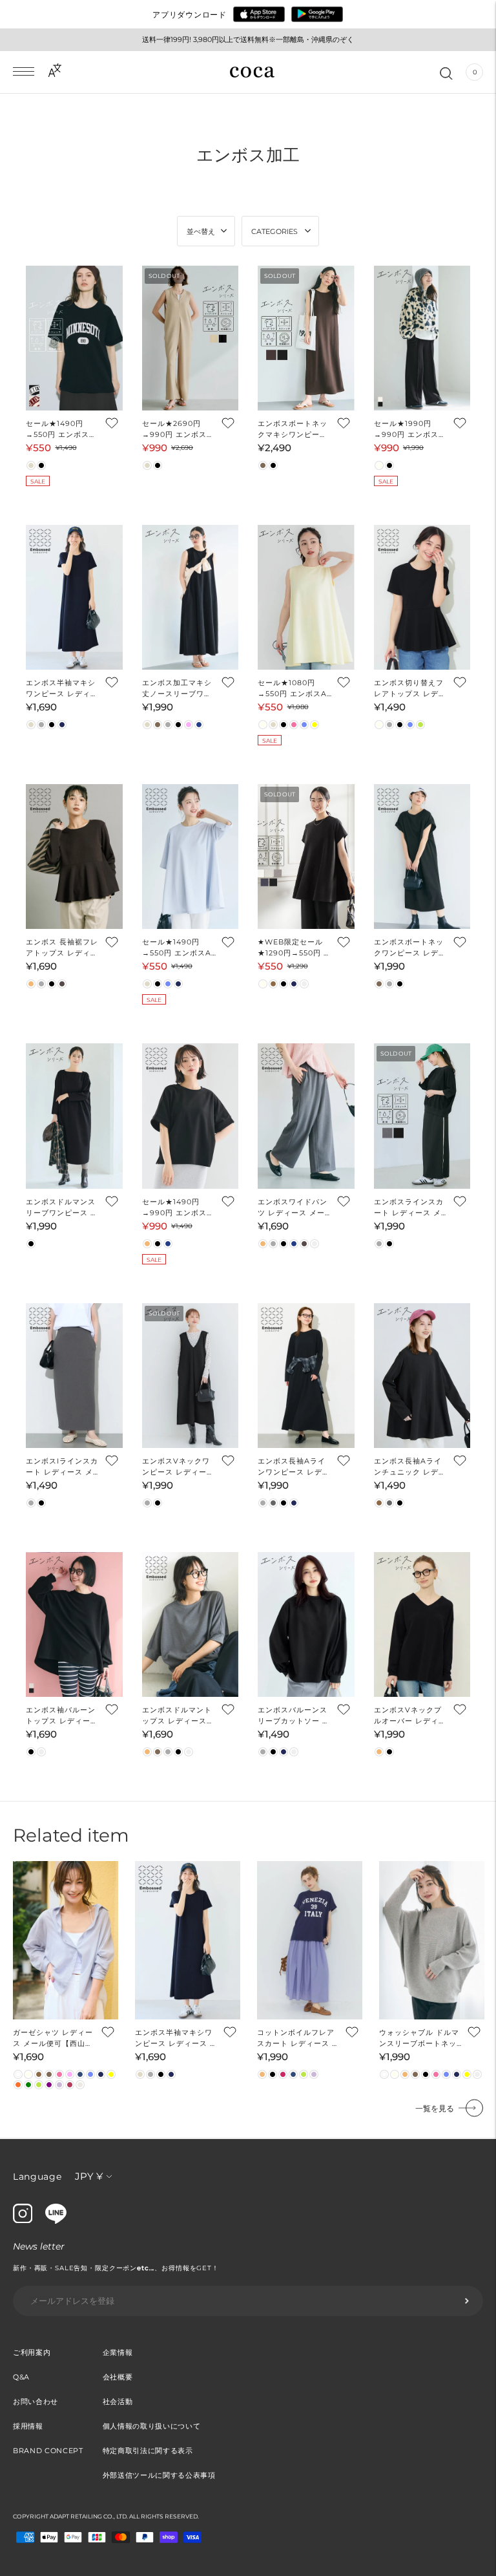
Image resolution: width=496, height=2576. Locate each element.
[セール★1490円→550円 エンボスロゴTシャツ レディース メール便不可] (74, 338)
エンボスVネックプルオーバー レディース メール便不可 (410, 1716)
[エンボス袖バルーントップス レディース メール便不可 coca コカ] (74, 1624)
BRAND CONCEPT (48, 2451)
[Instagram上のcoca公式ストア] (23, 2220)
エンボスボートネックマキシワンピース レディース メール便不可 (294, 430)
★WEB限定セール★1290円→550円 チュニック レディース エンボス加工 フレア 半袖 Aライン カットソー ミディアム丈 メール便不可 (294, 948)
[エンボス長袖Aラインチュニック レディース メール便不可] (422, 1376)
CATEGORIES (274, 231)
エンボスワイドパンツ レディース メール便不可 (293, 1208)
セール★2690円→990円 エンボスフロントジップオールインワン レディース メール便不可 (178, 430)
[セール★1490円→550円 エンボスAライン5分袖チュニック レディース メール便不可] (191, 857)
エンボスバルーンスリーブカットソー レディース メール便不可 (294, 1716)
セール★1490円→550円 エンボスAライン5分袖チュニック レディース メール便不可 (177, 948)
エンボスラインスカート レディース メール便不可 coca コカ (409, 1208)
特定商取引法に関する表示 (148, 2451)
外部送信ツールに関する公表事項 (159, 2475)
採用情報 (28, 2426)
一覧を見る (435, 2108)
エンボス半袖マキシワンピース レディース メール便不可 (62, 689)
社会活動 (118, 2401)
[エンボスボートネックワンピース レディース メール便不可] (422, 857)
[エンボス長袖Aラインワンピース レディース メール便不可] (306, 1376)
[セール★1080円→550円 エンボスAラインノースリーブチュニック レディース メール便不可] (306, 597)
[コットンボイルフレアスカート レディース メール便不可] (310, 1940)
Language (37, 2177)
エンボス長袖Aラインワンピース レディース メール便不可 (294, 1467)
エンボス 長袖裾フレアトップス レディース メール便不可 (62, 948)
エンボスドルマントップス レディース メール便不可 (177, 1716)
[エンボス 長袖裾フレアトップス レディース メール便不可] (74, 857)
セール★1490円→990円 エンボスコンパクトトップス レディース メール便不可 (178, 1208)
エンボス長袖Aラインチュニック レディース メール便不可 (410, 1467)
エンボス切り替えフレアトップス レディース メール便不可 (410, 689)
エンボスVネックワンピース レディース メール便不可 (178, 1467)
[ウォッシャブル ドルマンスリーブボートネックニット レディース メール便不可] (432, 1940)
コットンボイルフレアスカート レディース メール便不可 (298, 2038)
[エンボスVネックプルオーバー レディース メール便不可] (422, 1624)
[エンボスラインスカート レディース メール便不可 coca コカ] (422, 1116)
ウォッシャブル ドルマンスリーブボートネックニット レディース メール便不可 (420, 2038)
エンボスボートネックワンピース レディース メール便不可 (410, 948)
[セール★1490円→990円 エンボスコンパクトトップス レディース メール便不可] (191, 1116)
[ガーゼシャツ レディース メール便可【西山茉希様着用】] (66, 1940)
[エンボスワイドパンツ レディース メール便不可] (306, 1116)
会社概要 (118, 2377)
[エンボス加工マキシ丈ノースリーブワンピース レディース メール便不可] (191, 597)
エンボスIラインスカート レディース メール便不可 (62, 1467)
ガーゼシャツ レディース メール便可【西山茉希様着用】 (53, 2038)
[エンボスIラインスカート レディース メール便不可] (74, 1376)
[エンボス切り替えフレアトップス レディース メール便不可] (422, 597)
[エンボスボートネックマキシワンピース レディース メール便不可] (306, 338)
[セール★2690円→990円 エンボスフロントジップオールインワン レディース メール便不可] (191, 338)
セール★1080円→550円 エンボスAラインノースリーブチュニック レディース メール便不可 (294, 689)
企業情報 (118, 2352)
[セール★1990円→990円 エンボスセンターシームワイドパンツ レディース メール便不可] (422, 338)
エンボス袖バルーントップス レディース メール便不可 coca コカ (62, 1716)
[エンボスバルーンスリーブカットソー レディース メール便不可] (306, 1624)
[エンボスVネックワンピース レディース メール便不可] (191, 1376)
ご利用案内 (32, 2352)
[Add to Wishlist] (111, 423)
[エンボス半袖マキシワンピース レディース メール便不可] (74, 597)
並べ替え (201, 231)
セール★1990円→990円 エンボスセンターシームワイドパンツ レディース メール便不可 (410, 430)
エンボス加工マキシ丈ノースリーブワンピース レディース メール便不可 (177, 689)
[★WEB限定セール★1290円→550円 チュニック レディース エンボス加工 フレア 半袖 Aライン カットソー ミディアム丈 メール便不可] (306, 857)
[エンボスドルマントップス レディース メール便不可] (191, 1624)
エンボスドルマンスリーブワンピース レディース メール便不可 (62, 1208)
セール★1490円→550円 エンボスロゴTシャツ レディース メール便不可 (61, 430)
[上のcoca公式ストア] (56, 2220)
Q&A (21, 2377)
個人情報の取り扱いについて (152, 2426)
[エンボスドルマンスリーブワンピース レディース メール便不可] (74, 1116)
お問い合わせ (36, 2401)
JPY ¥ (89, 2176)
